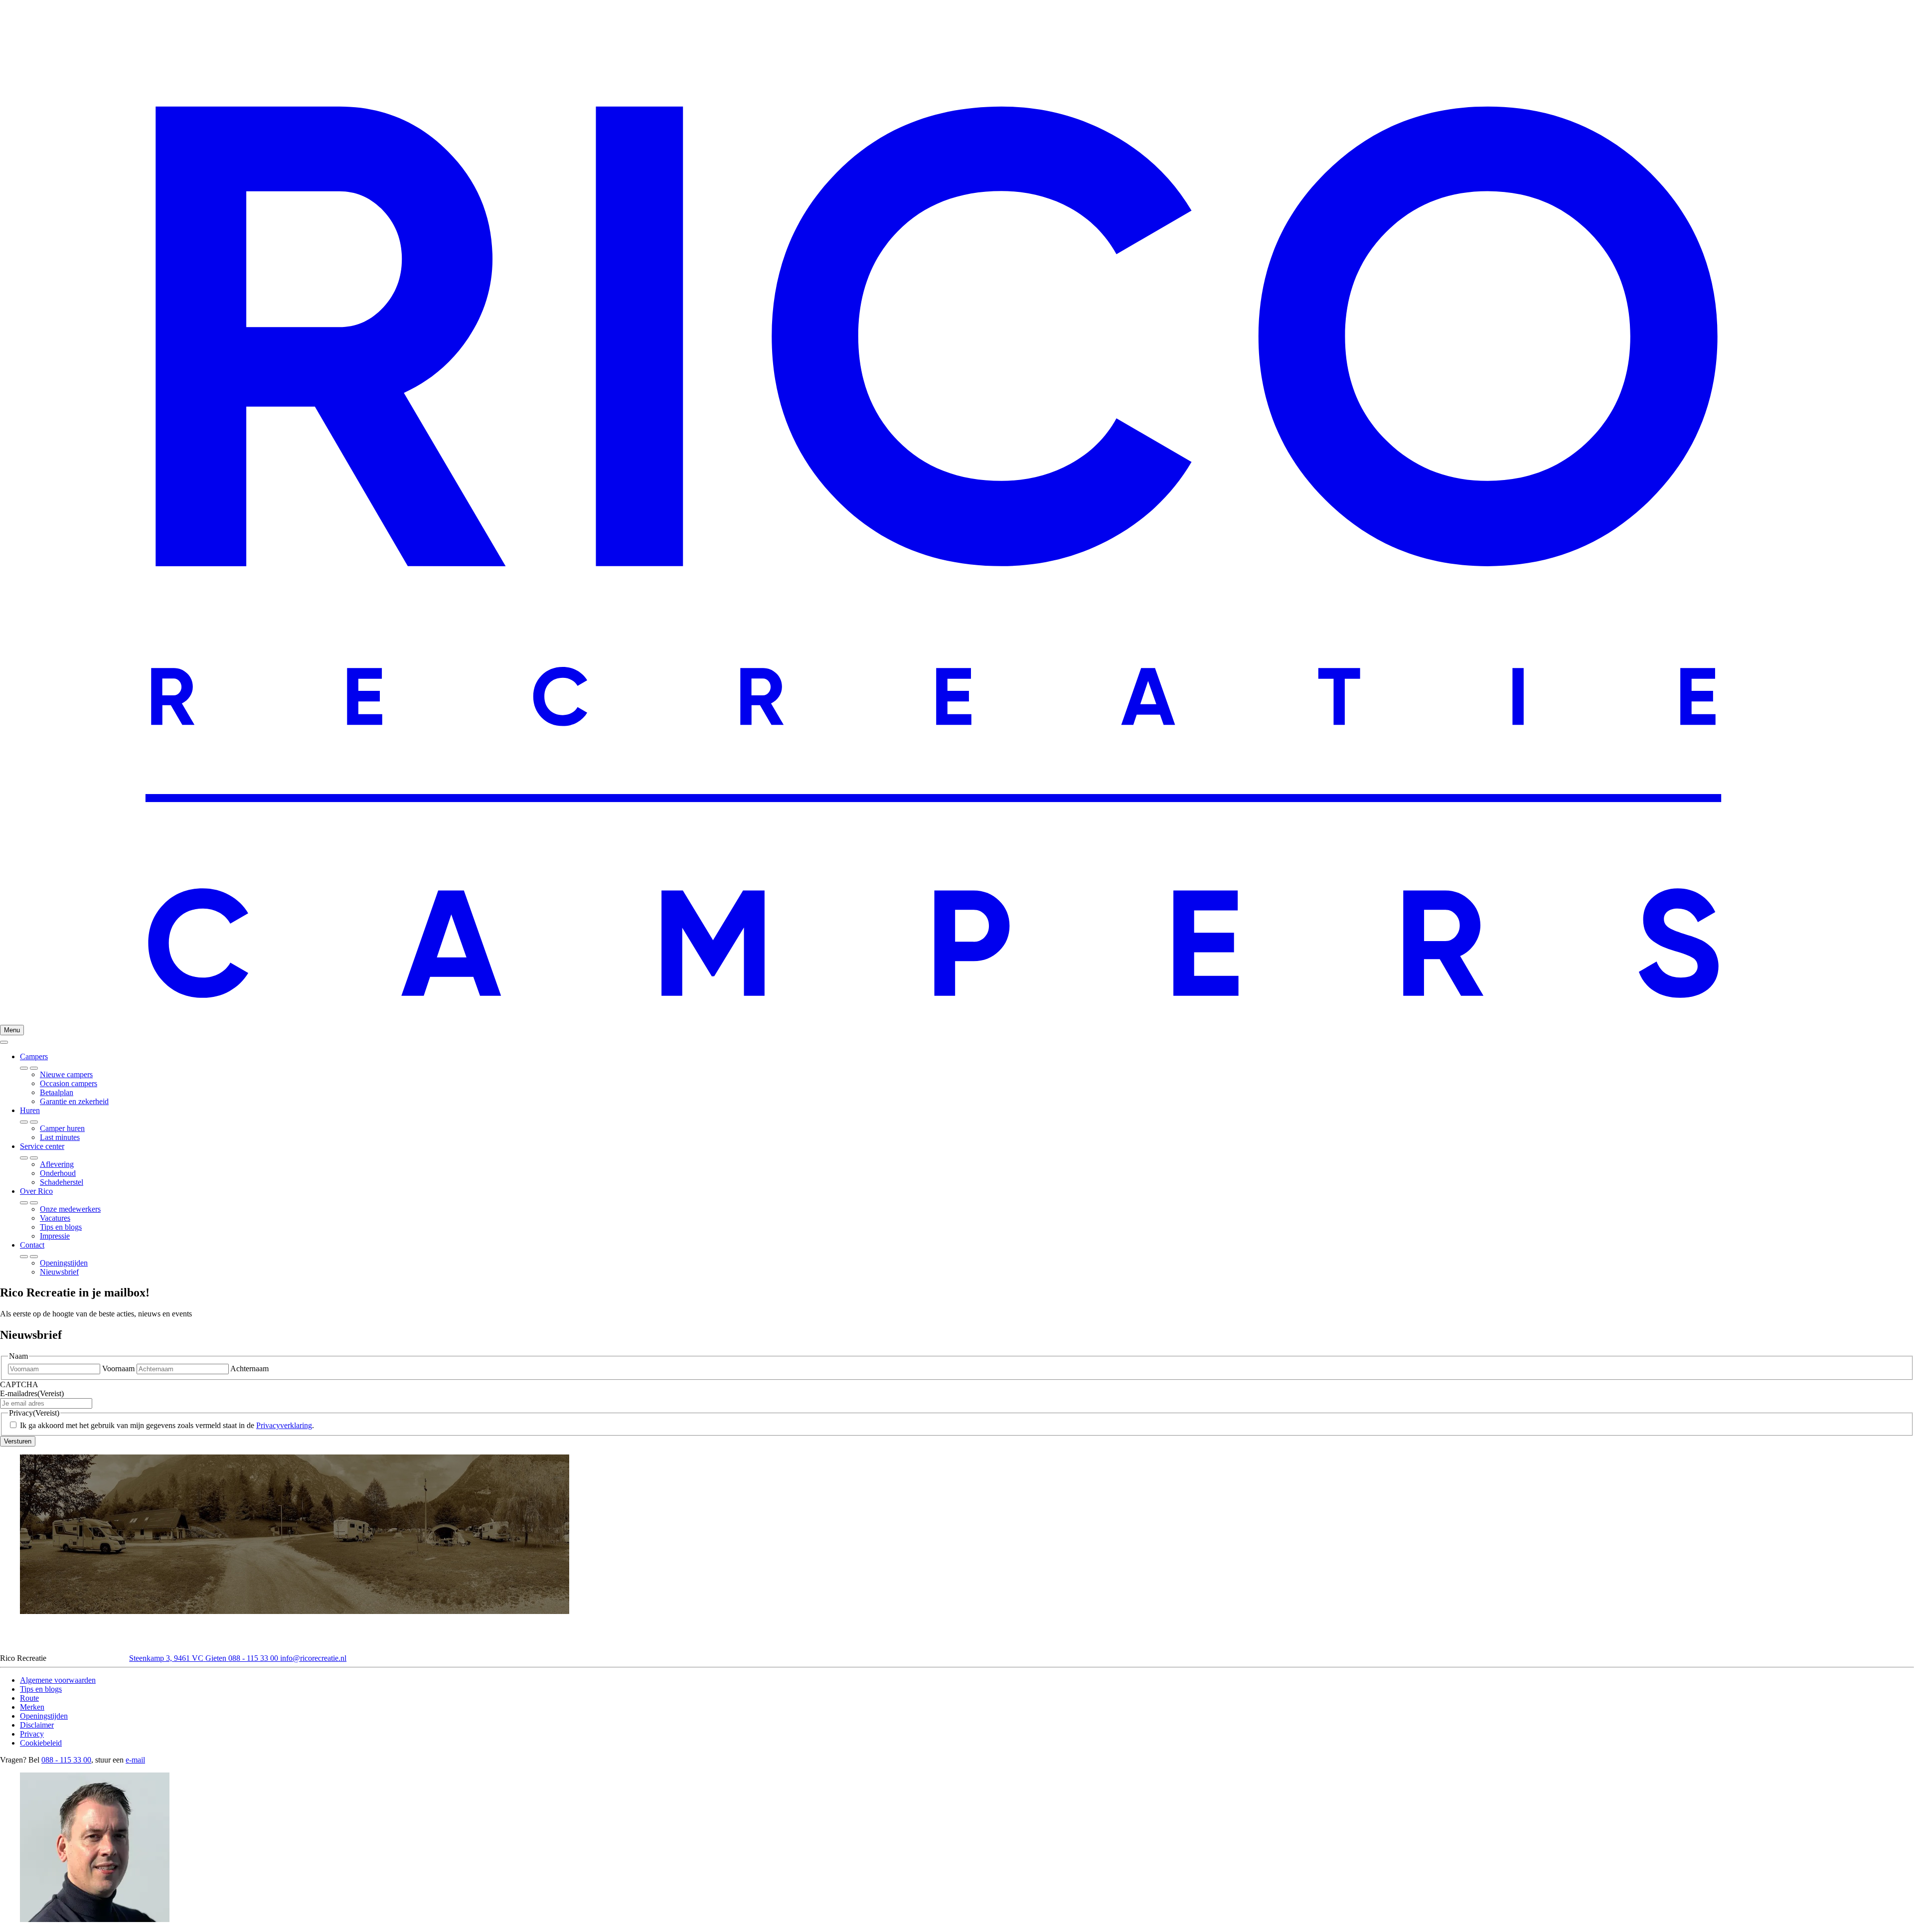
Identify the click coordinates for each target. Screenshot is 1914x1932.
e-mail (135, 1760)
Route (29, 1698)
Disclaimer (37, 1725)
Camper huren (62, 1128)
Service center (42, 1146)
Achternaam (249, 1368)
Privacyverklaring (284, 1425)
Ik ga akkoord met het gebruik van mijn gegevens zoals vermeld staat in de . (167, 1425)
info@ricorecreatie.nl (313, 1658)
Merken (32, 1707)
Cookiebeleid (41, 1743)
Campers (34, 1056)
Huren (30, 1110)
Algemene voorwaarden (58, 1680)
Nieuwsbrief (59, 1272)
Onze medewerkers (70, 1209)
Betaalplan (57, 1092)
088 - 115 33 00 (254, 1658)
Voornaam (118, 1368)
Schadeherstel (62, 1182)
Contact (32, 1245)
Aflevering (57, 1164)
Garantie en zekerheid (74, 1101)
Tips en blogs (61, 1227)
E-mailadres (32, 1393)
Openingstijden (64, 1263)
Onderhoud (58, 1173)
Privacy (32, 1734)
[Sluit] (4, 1042)
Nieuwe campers (66, 1074)
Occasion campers (69, 1083)
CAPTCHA (19, 1384)
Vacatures (55, 1218)
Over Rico (36, 1191)
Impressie (55, 1236)
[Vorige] (34, 1068)
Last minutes (60, 1137)
